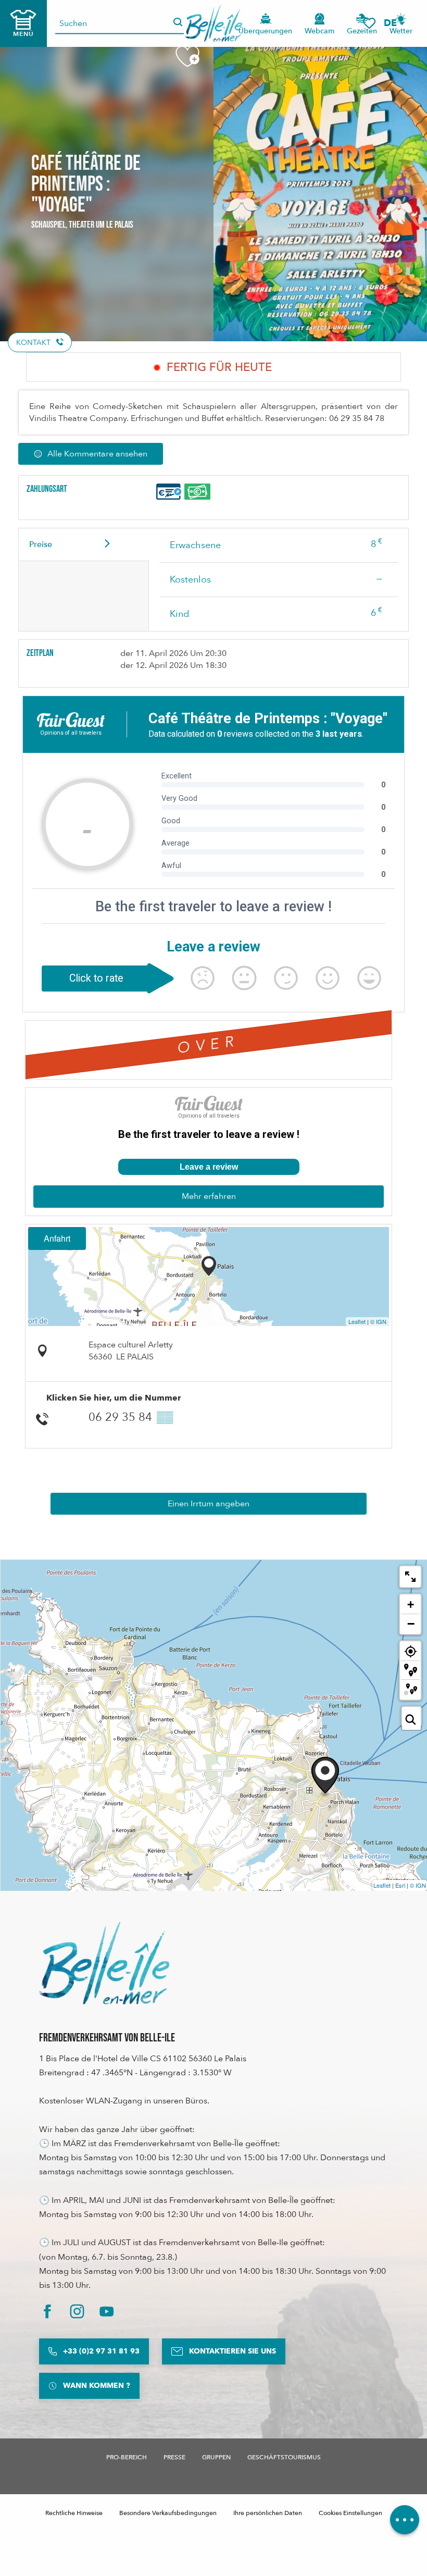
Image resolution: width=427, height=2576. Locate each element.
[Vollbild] (410, 1577)
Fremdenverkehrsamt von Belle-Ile (107, 2038)
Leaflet (357, 1321)
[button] (394, 23)
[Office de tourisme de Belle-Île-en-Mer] (104, 1963)
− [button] (411, 1624)
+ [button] (411, 1605)
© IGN (378, 1321)
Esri (400, 1885)
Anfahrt (57, 1238)
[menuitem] (214, 23)
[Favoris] (369, 23)
